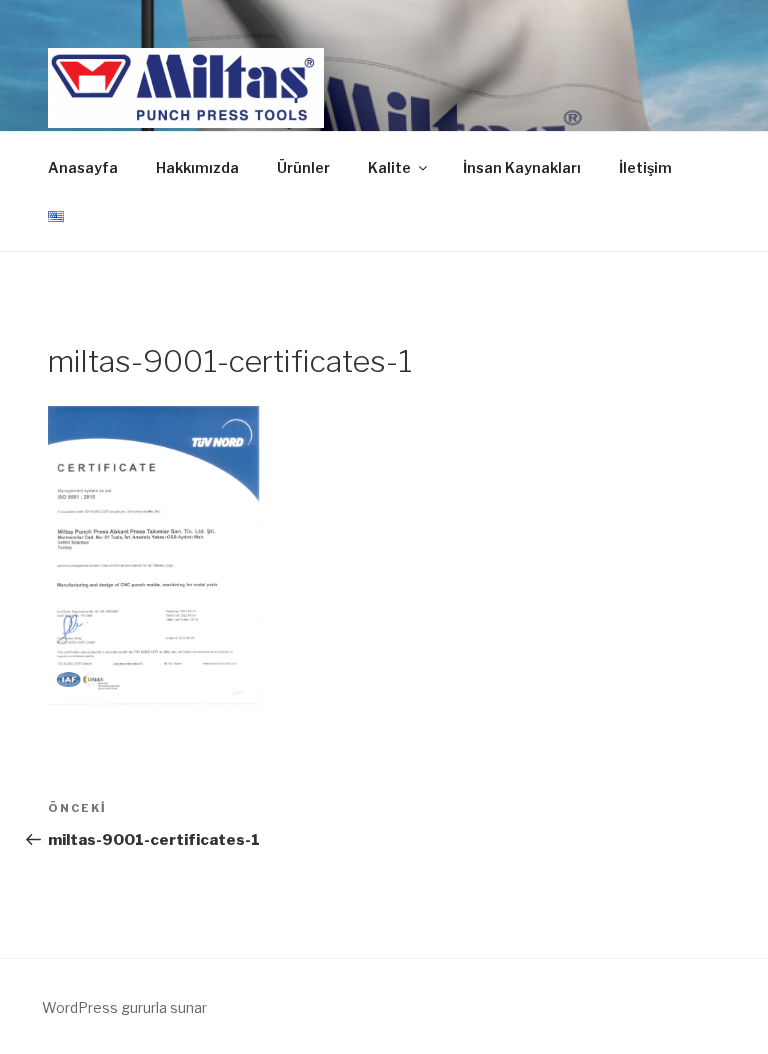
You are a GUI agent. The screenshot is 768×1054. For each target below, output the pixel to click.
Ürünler (303, 167)
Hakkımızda (197, 167)
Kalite (389, 167)
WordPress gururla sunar (124, 1007)
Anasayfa (83, 167)
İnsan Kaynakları (522, 167)
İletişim (645, 167)
